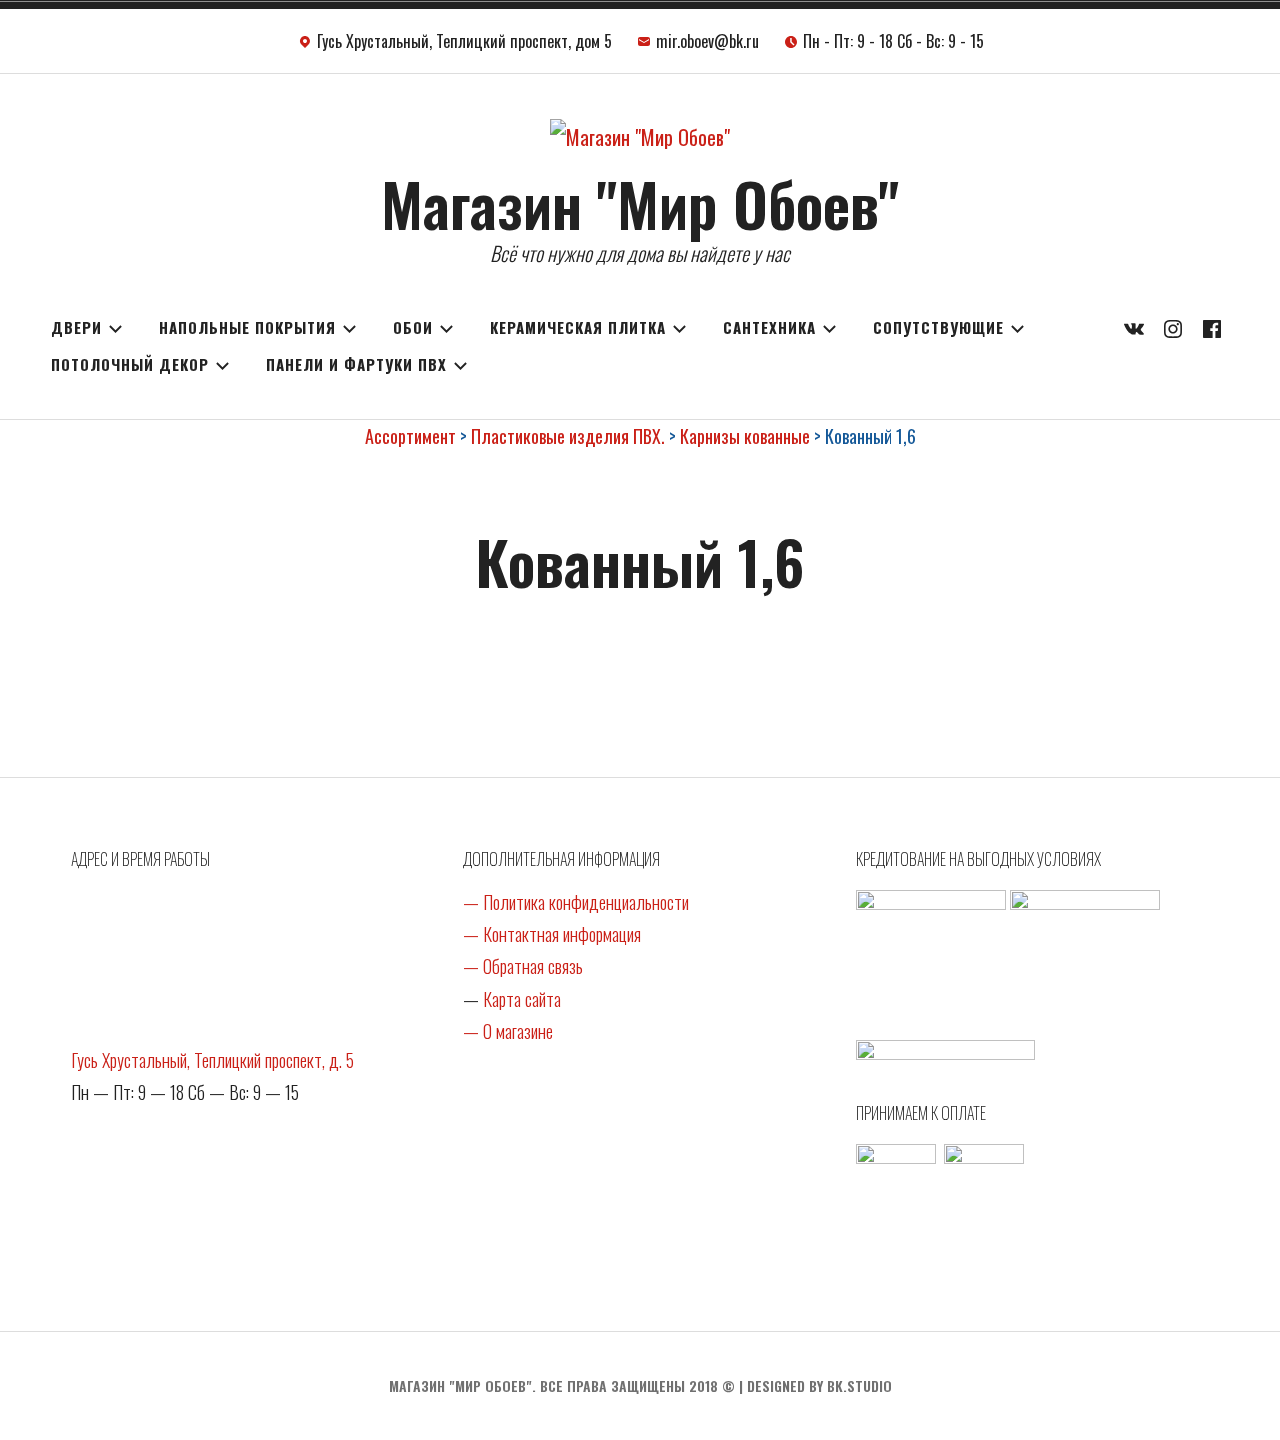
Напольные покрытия (247, 327)
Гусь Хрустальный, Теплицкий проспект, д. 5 (212, 1060)
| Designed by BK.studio (815, 1385)
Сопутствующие (938, 327)
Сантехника (769, 327)
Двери (76, 327)
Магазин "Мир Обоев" (640, 202)
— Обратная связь (523, 966)
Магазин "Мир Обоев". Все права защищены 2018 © (562, 1385)
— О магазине (508, 1031)
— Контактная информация (552, 934)
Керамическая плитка (578, 327)
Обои (413, 327)
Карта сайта (522, 999)
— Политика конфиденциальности (576, 902)
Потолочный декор (130, 364)
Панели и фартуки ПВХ (356, 364)
